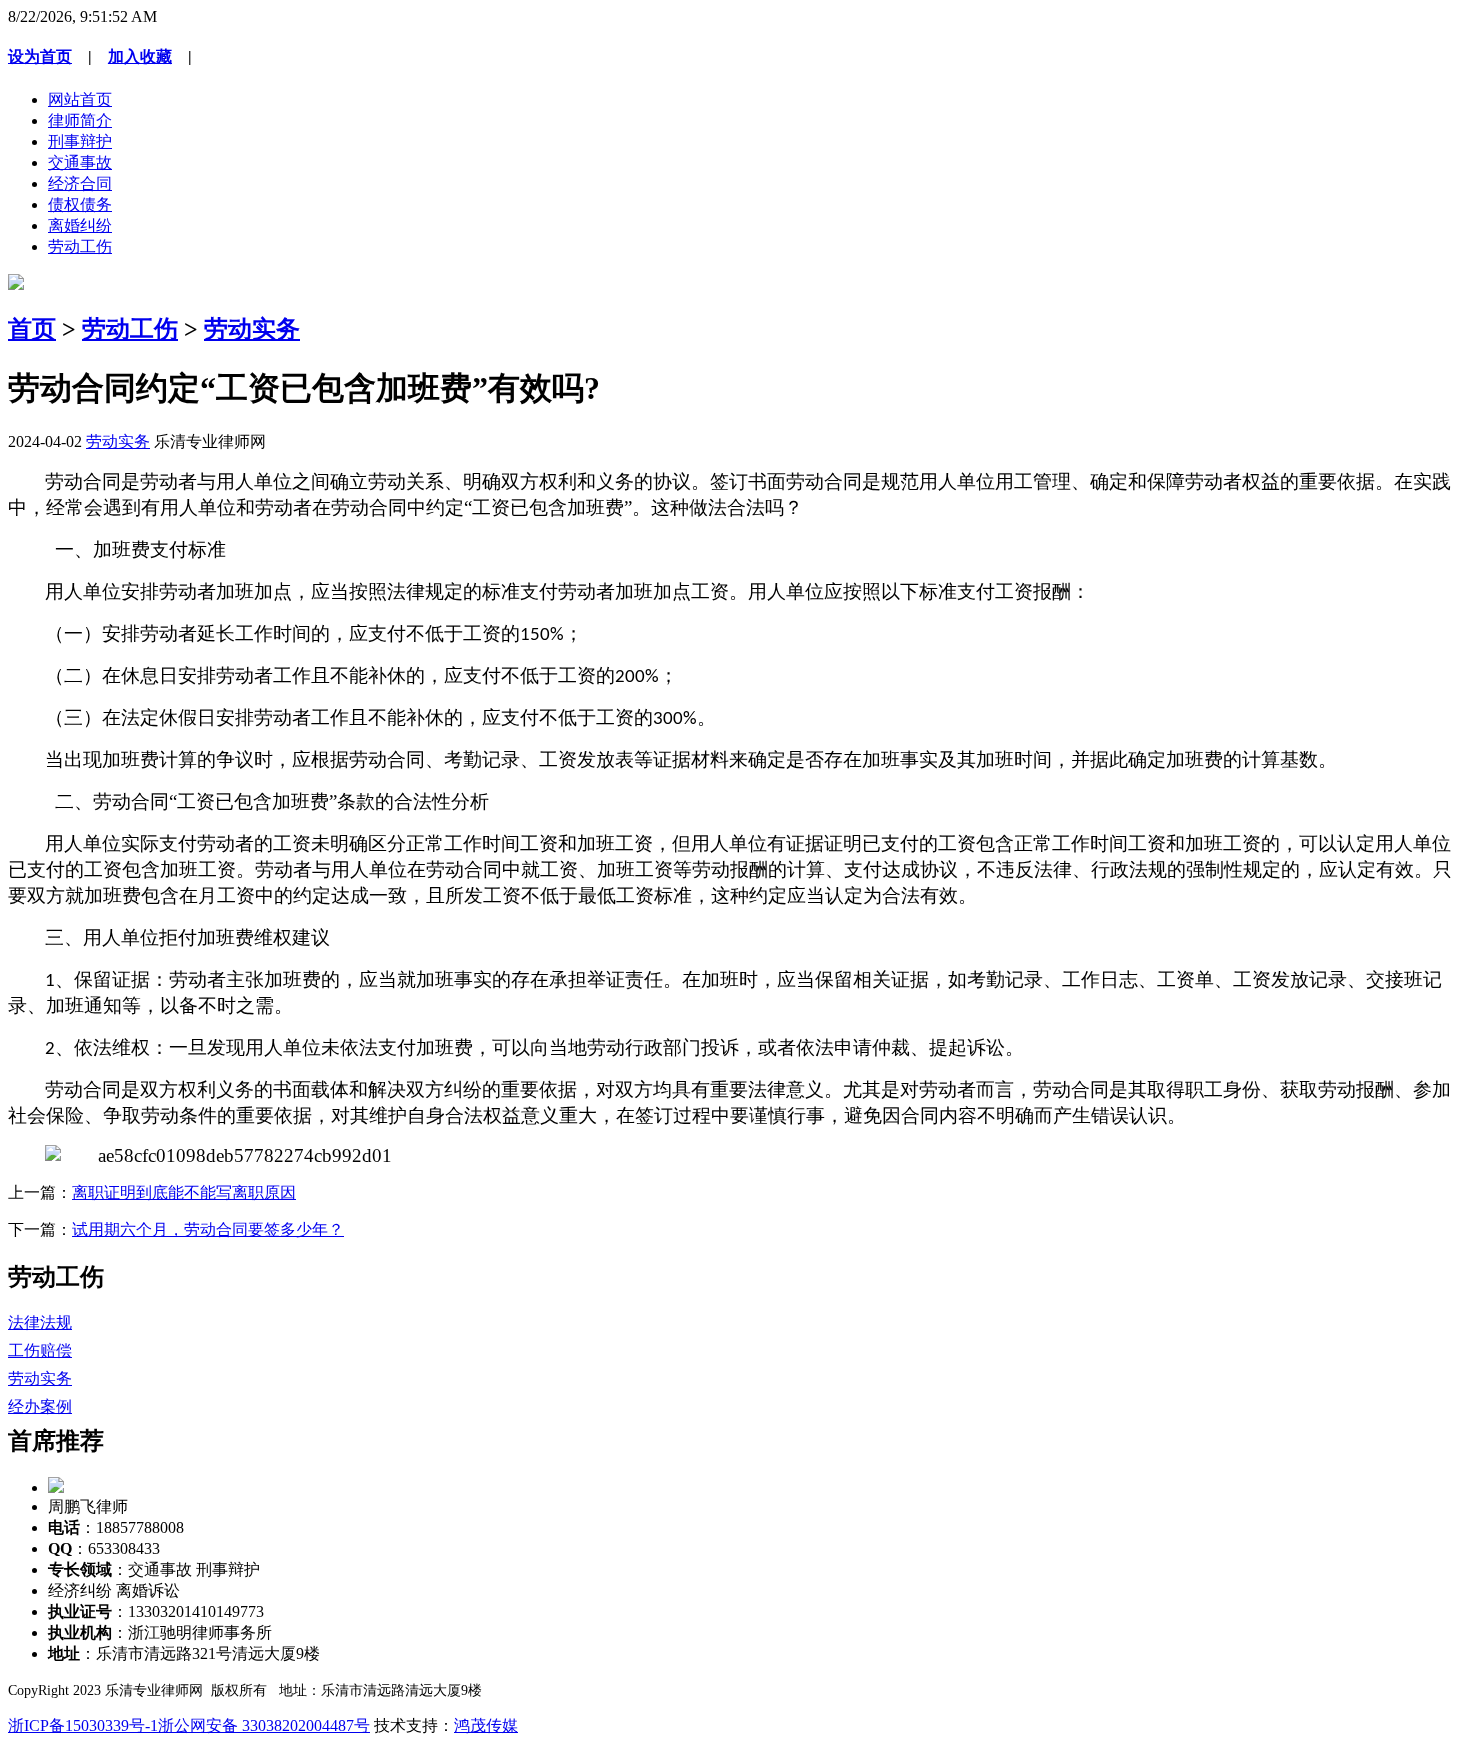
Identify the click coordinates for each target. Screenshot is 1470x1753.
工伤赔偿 (40, 1350)
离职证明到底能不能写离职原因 (184, 1192)
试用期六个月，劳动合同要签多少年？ (208, 1229)
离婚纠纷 (80, 225)
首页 (32, 329)
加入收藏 (140, 56)
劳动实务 (252, 329)
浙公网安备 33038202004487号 (264, 1725)
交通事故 (80, 162)
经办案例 (40, 1406)
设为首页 (40, 56)
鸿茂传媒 (486, 1725)
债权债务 (80, 204)
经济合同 (80, 183)
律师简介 (80, 120)
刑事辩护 (80, 141)
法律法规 (40, 1322)
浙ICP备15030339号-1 (83, 1725)
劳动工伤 (80, 246)
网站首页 (80, 99)
